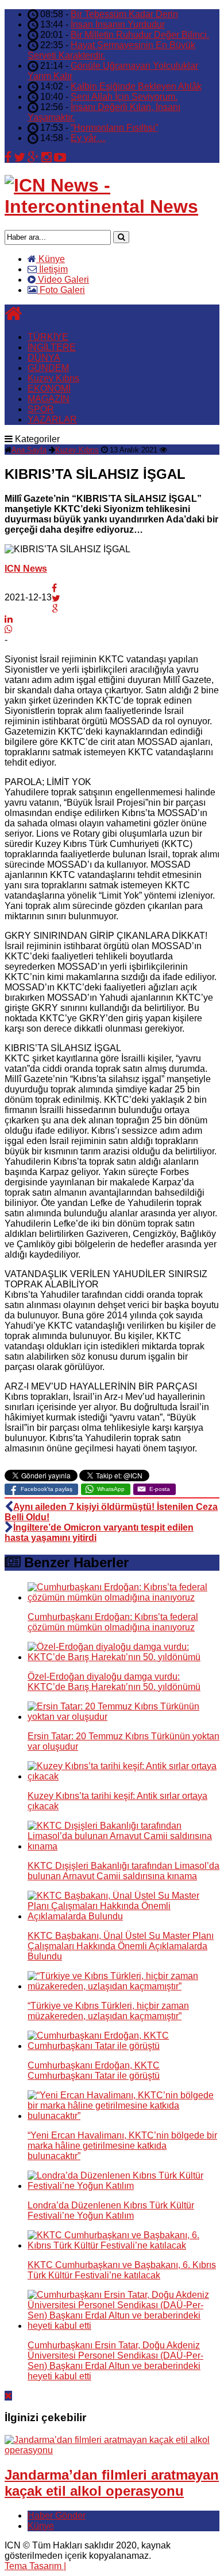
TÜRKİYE (48, 337)
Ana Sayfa (29, 450)
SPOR (41, 409)
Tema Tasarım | (35, 2566)
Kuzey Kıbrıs (53, 378)
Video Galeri (62, 280)
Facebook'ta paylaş (47, 1489)
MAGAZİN (49, 399)
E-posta (160, 1489)
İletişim (52, 269)
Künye (51, 259)
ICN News (26, 569)
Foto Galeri (61, 290)
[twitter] (20, 157)
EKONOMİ (49, 389)
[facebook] (8, 157)
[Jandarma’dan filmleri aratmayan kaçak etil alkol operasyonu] (112, 2450)
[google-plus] (33, 157)
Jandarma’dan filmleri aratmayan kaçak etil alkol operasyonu (112, 2483)
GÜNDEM (48, 368)
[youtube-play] (60, 157)
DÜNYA (44, 358)
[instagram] (47, 157)
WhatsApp (111, 1489)
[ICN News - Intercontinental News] (112, 206)
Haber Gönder (57, 2515)
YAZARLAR (52, 419)
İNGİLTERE (52, 347)
